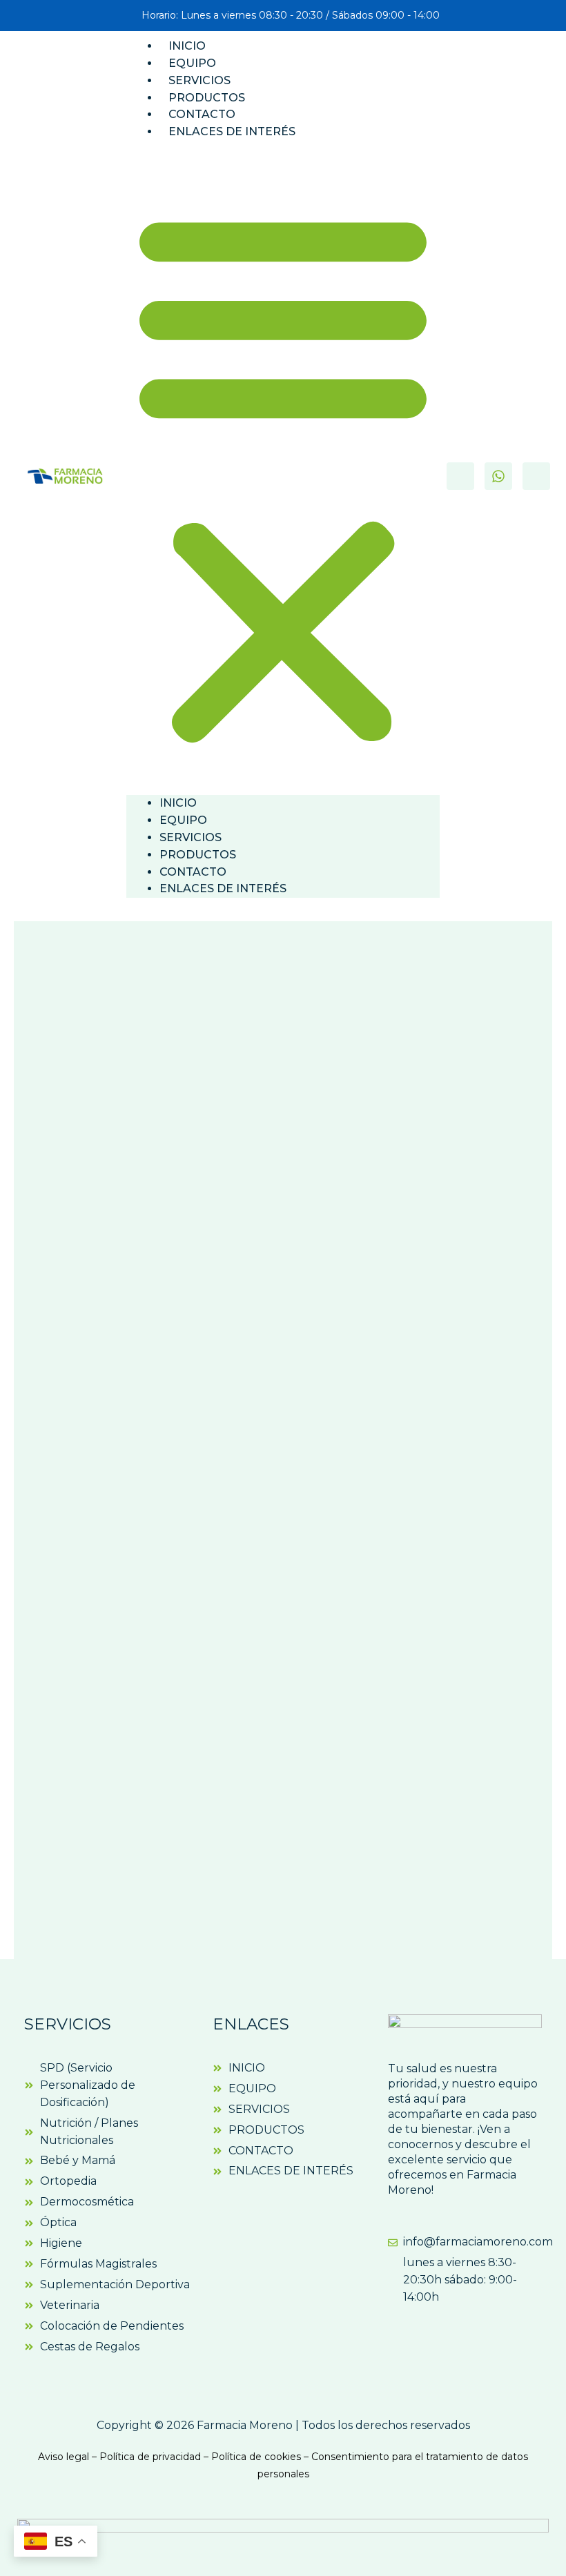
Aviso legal (64, 2457)
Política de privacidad (150, 2457)
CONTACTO (202, 114)
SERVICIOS (199, 80)
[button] (283, 476)
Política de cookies (256, 2457)
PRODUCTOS (207, 98)
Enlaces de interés (232, 131)
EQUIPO (192, 63)
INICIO (187, 46)
